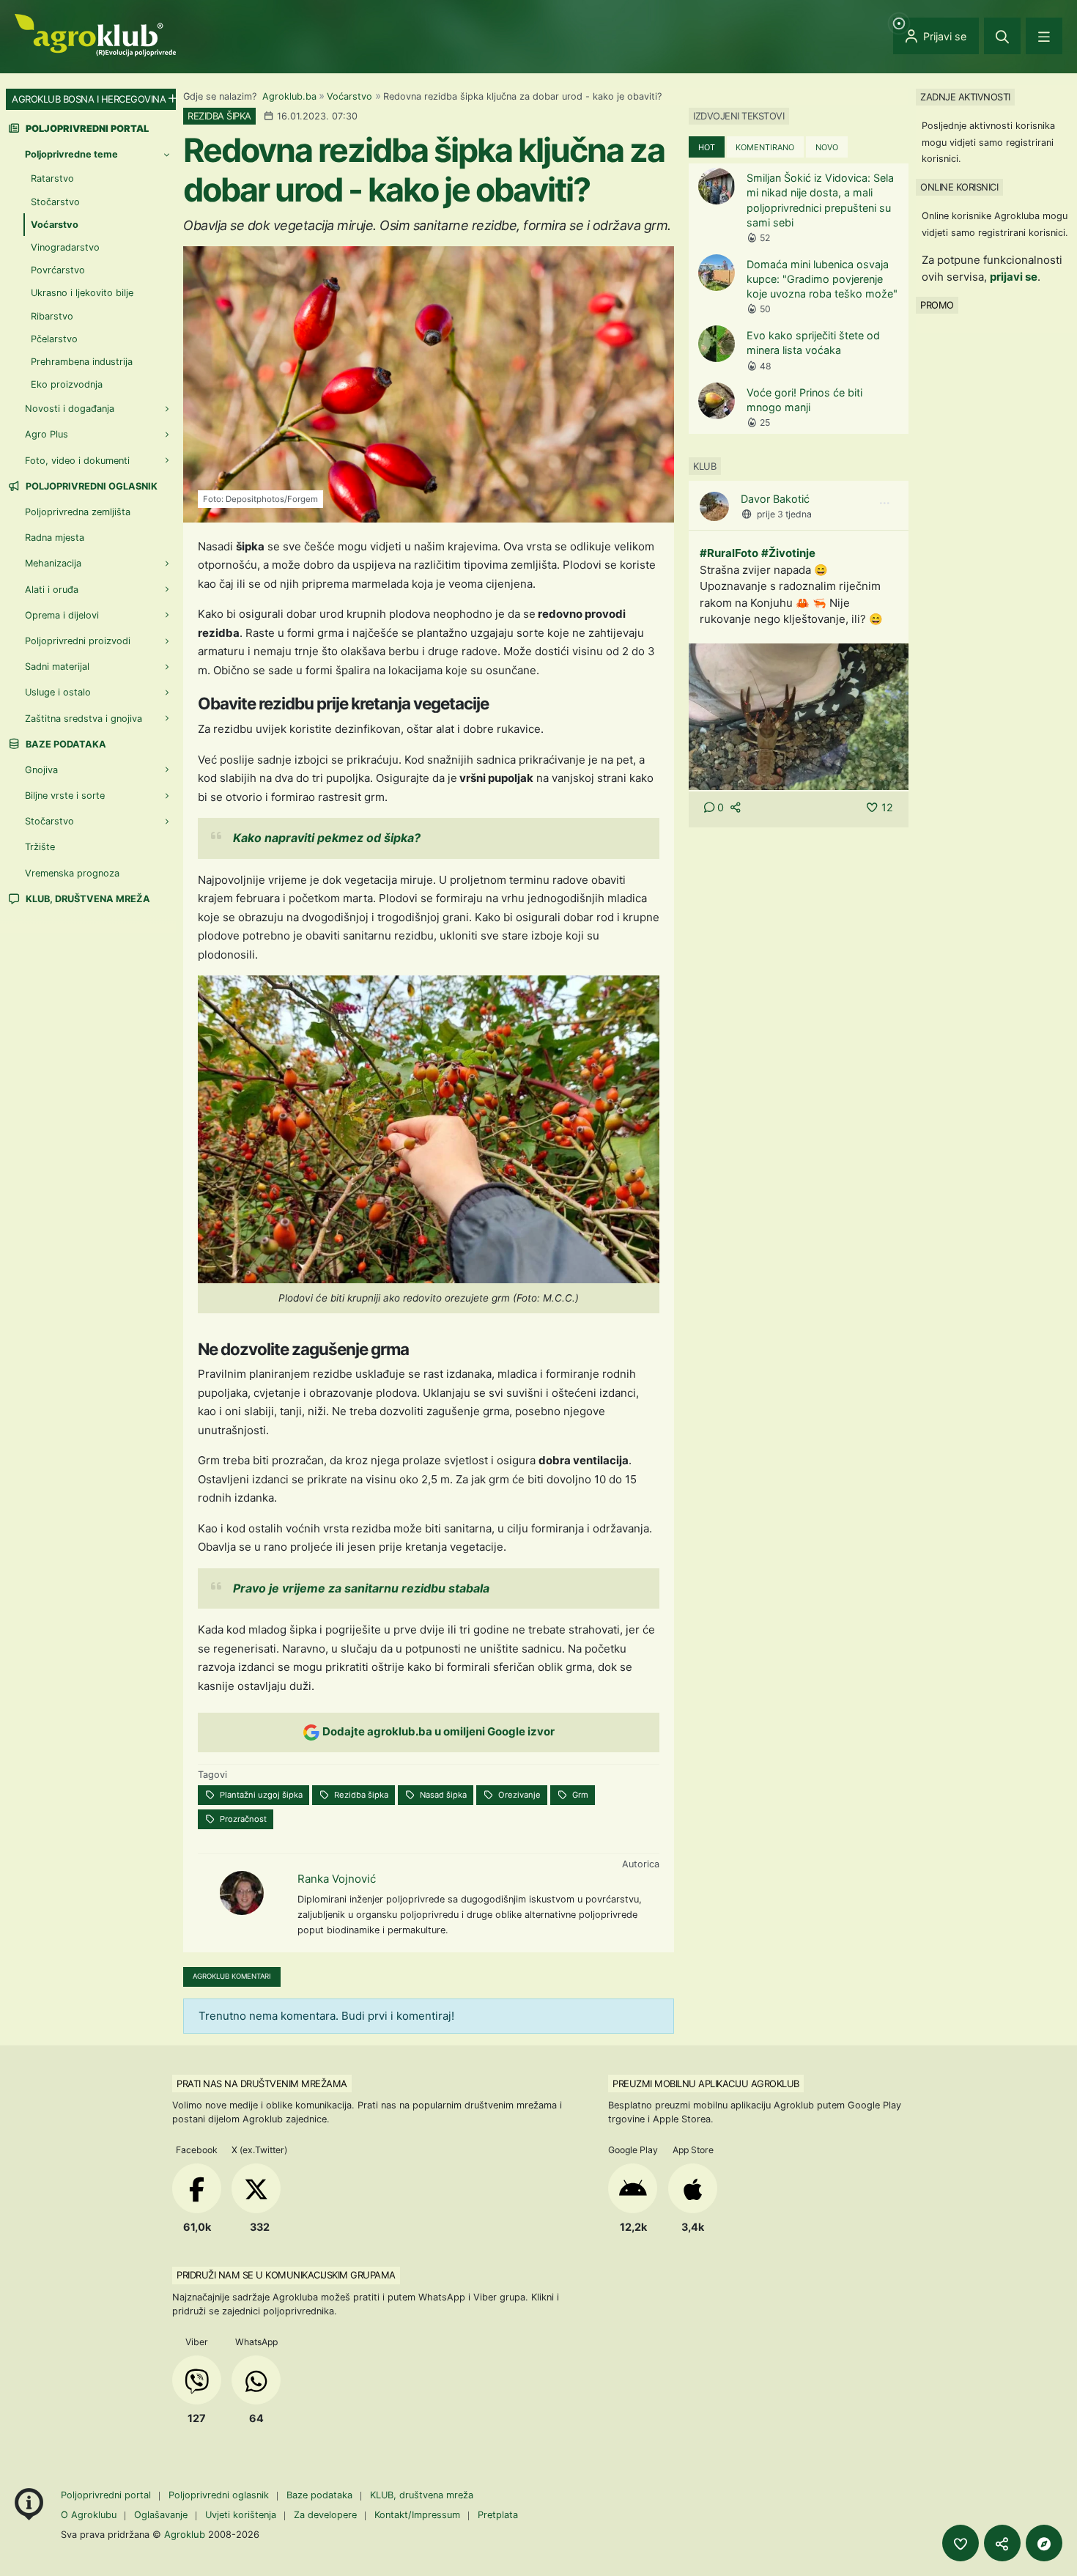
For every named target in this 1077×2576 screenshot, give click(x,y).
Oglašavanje (161, 2515)
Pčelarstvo (54, 339)
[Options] (884, 503)
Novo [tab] (827, 147)
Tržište (40, 847)
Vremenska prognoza (72, 873)
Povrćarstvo (58, 270)
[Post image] (799, 716)
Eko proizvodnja (67, 384)
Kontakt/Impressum (417, 2515)
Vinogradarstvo (65, 247)
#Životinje (788, 553)
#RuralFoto (729, 553)
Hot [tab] (707, 147)
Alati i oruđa (52, 590)
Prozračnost (242, 1819)
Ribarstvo (52, 316)
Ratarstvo (52, 178)
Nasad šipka (442, 1795)
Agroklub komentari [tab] (232, 1976)
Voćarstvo (349, 96)
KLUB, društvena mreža (87, 899)
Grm (579, 1795)
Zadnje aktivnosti (965, 97)
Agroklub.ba (289, 96)
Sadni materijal (57, 667)
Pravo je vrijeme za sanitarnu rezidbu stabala (361, 1588)
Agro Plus (47, 434)
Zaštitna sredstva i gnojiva (84, 719)
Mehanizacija (53, 563)
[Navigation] (1044, 36)
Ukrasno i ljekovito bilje (82, 293)
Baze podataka (65, 744)
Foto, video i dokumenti (77, 461)
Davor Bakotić (775, 499)
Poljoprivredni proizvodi (78, 641)
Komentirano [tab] (765, 147)
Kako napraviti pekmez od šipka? (327, 838)
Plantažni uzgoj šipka (260, 1795)
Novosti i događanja (70, 409)
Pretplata (498, 2515)
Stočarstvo (55, 202)
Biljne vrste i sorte (65, 796)
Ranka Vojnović (337, 1879)
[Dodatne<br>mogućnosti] (1044, 2543)
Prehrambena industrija (82, 362)
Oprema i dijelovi (62, 615)
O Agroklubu (89, 2515)
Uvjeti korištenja (241, 2515)
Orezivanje (518, 1795)
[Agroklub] (95, 34)
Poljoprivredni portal (107, 2495)
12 (887, 807)
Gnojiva (41, 770)
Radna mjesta (55, 538)
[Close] (1002, 36)
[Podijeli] (1002, 2543)
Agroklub (185, 2534)
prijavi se (1014, 277)
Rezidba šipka (360, 1795)
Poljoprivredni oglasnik (90, 486)
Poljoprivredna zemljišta (78, 512)
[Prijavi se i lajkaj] (961, 2543)
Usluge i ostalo (58, 692)
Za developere (325, 2515)
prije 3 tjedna (784, 514)
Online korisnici (959, 187)
